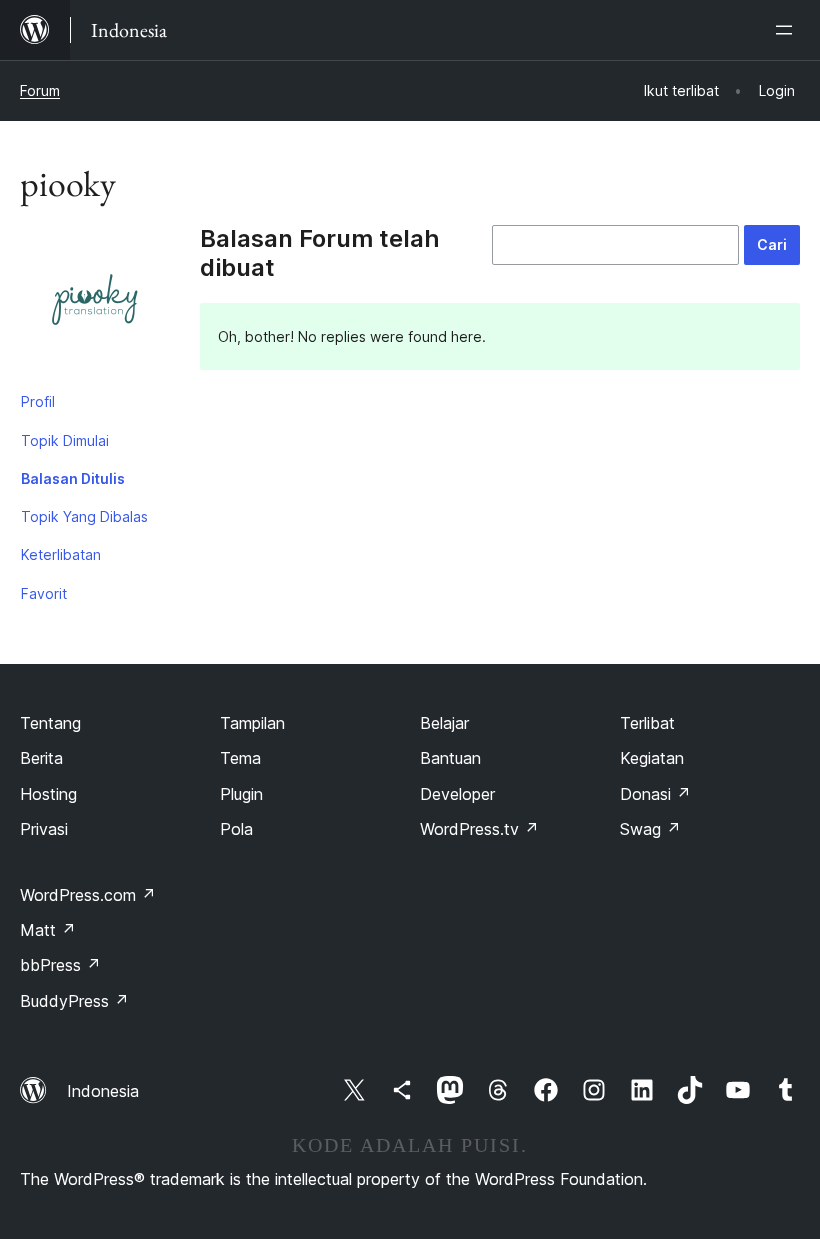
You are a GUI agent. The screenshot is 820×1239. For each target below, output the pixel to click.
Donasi (655, 794)
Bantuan (450, 758)
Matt (48, 930)
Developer (457, 794)
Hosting (48, 794)
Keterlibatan (61, 554)
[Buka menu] (788, 30)
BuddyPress (74, 1001)
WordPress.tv (479, 829)
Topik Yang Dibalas (84, 516)
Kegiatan (652, 758)
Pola (236, 829)
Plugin (241, 794)
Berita (41, 758)
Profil (38, 401)
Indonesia (103, 1091)
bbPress (60, 965)
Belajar (444, 723)
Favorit (44, 593)
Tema (240, 758)
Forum (40, 90)
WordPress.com (88, 895)
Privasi (44, 829)
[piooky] (95, 304)
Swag (650, 829)
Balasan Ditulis (73, 478)
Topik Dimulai (65, 440)
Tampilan (252, 723)
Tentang (50, 723)
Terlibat (647, 723)
